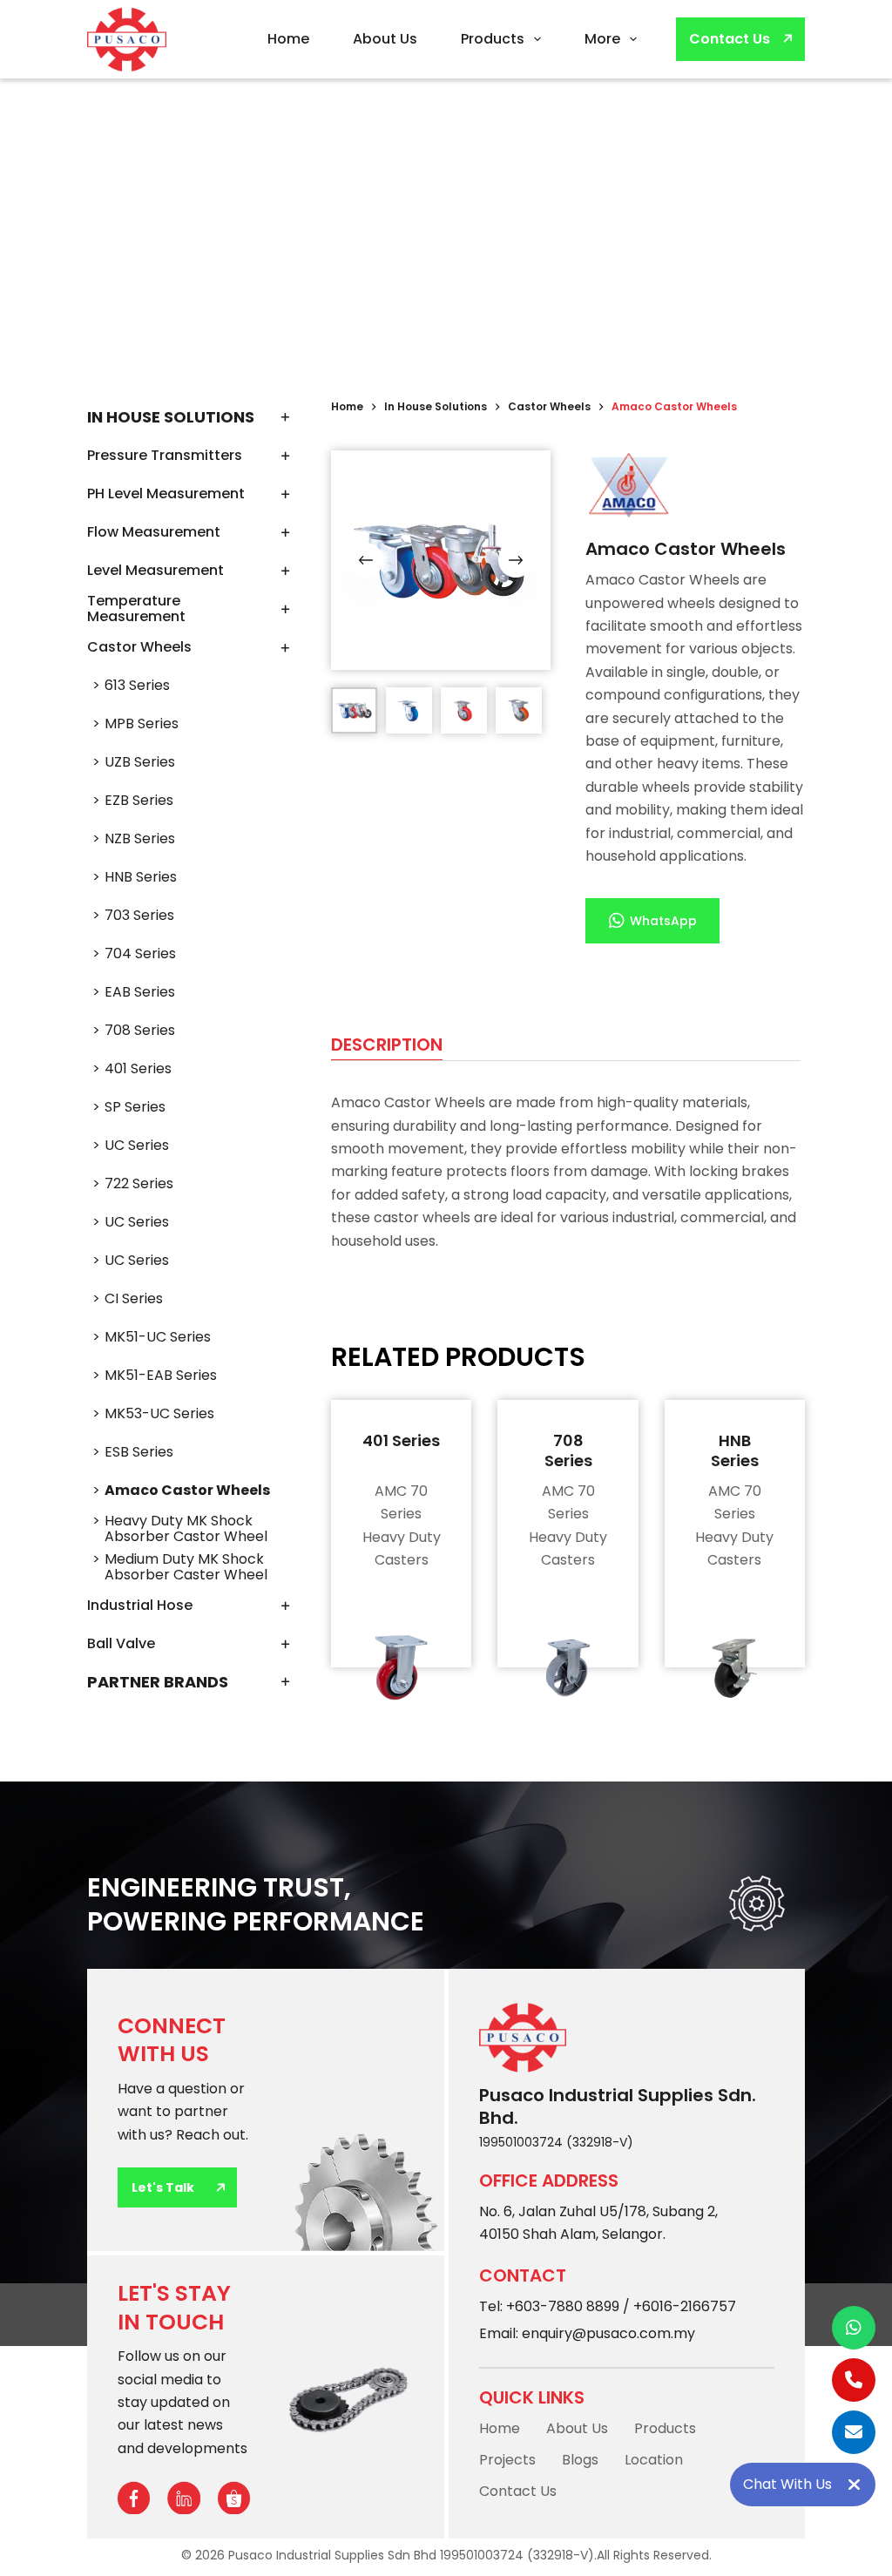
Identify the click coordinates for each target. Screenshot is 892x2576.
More (602, 39)
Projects (507, 2460)
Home (288, 39)
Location (654, 2460)
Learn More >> (401, 1550)
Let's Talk (163, 2187)
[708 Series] (568, 1667)
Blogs (580, 2460)
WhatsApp (663, 921)
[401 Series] (401, 1667)
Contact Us (730, 39)
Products (493, 39)
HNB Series (735, 1450)
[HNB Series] (735, 1667)
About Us (385, 39)
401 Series (401, 1440)
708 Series (568, 1450)
